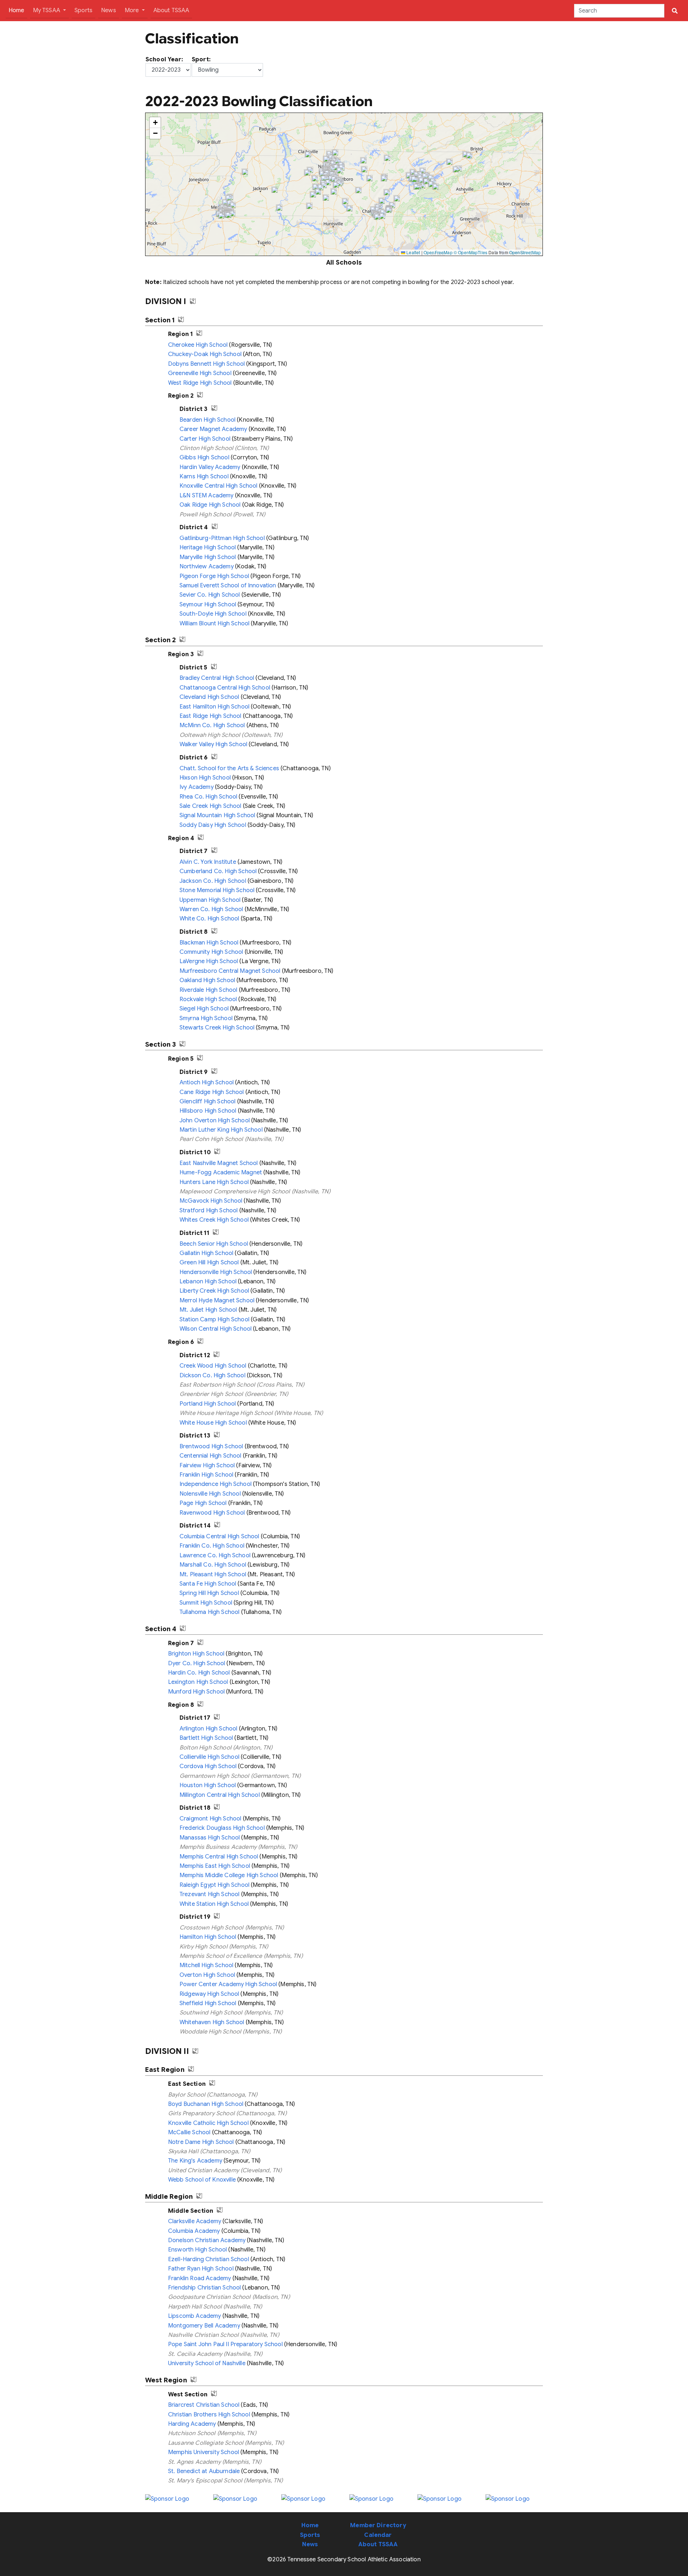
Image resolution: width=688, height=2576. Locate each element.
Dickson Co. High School (212, 1375)
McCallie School (189, 2132)
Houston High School (208, 1785)
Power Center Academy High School (228, 1984)
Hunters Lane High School (214, 1182)
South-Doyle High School (213, 614)
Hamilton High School (208, 1937)
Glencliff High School (207, 1102)
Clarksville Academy (195, 2221)
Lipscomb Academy (195, 2316)
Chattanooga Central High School (225, 688)
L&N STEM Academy (207, 496)
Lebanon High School (208, 1282)
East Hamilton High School (214, 707)
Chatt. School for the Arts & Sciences (229, 768)
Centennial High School (211, 1456)
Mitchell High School (206, 1965)
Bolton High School (206, 1748)
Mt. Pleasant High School (213, 1575)
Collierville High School (209, 1757)
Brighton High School (196, 1654)
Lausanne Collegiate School (206, 2443)
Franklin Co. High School (212, 1546)
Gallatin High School (206, 1253)
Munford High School (196, 1692)
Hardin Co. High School (199, 1673)
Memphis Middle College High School (229, 1875)
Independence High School (216, 1484)
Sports (83, 10)
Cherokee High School (198, 345)
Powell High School (206, 515)
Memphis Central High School (219, 1857)
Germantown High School (214, 1776)
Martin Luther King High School (221, 1130)
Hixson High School (205, 778)
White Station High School (214, 1904)
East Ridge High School (211, 716)
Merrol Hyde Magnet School (217, 1301)
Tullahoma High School (209, 1612)
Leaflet (413, 252)
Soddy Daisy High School (213, 825)
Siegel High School (204, 1009)
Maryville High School (208, 557)
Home (18, 10)
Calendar (378, 2535)
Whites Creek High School (214, 1220)
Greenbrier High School (211, 1394)
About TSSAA (171, 10)
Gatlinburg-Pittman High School (222, 538)
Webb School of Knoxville (202, 2180)
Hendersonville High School (216, 1272)
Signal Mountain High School (217, 815)
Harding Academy (192, 2424)
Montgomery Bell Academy (204, 2326)
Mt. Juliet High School (208, 1310)
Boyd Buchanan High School (206, 2104)
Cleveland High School (209, 697)
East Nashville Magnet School (219, 1163)
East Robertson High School (217, 1385)
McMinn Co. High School (212, 725)
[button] (449, 162)
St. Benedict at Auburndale (204, 2471)
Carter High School (205, 439)
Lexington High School (198, 1682)
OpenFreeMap (438, 252)
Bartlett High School (206, 1738)
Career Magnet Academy (213, 429)
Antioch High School (207, 1083)
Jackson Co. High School (213, 881)
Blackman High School (209, 943)
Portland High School (208, 1404)
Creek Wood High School (213, 1366)
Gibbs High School (204, 458)
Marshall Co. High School (213, 1565)
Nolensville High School (210, 1494)
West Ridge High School (200, 383)
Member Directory (378, 2525)
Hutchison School (192, 2433)
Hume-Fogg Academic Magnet (221, 1173)
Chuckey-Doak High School (205, 354)
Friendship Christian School (204, 2288)
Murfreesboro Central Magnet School (230, 971)
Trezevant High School (209, 1894)
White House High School (213, 1423)
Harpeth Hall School (195, 2307)
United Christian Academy (204, 2170)
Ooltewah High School (210, 735)
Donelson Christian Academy (207, 2240)
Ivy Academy (197, 787)
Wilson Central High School (216, 1329)
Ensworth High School (197, 2250)
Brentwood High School (211, 1446)
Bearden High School (207, 420)
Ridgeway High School (209, 1994)
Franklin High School (206, 1475)
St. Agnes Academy (194, 2462)
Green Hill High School (209, 1263)
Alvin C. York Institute (208, 862)
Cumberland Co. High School (218, 871)
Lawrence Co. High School (215, 1555)
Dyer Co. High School (197, 1663)
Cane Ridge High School (212, 1092)
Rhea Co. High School (208, 797)
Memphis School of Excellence (221, 1956)
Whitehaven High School (212, 2022)
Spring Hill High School (209, 1593)
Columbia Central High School (219, 1536)
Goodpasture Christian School (209, 2297)
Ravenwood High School (212, 1513)
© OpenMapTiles (470, 252)
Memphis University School (204, 2452)
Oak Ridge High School (210, 505)
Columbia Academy (194, 2231)
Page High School (203, 1503)
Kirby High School (204, 1947)
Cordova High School (208, 1766)
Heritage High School (208, 548)
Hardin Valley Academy (210, 467)
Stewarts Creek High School (217, 1028)
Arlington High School (208, 1729)
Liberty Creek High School (214, 1291)
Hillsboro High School (208, 1111)
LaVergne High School (209, 961)
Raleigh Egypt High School (214, 1885)
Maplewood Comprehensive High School (235, 1192)
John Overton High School (215, 1121)
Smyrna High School (206, 1018)
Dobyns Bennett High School (206, 364)
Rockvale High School (208, 999)
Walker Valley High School (213, 744)
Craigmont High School (210, 1819)
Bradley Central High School (217, 678)
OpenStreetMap (525, 252)
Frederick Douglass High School (222, 1828)
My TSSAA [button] (47, 10)
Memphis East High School (215, 1866)
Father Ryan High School (201, 2269)
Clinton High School (206, 448)
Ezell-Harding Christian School (209, 2259)
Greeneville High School (200, 373)
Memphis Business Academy (218, 1847)
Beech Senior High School (214, 1244)
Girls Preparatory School (201, 2113)
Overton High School (207, 1975)
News (109, 10)
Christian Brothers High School (209, 2415)
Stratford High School (209, 1211)
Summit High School (206, 1603)
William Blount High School (214, 624)
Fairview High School (207, 1465)
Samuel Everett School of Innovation (228, 586)
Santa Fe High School (208, 1584)
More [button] (133, 10)
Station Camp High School (214, 1320)
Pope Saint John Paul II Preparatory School (225, 2344)
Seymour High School (208, 605)
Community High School (211, 952)
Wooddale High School (210, 2032)
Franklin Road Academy (199, 2278)
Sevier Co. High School (210, 595)
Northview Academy (207, 567)
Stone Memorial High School (217, 890)
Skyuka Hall (183, 2151)
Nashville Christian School (203, 2335)
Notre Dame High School (201, 2142)
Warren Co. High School (211, 909)
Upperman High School (210, 900)
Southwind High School (211, 2013)
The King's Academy (195, 2161)
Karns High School (204, 477)
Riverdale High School (208, 990)
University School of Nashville (207, 2363)
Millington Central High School (220, 1795)
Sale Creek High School (211, 806)
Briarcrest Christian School (204, 2405)
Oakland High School (207, 980)
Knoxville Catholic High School (208, 2123)
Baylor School (187, 2095)
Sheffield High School (208, 2003)
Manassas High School (210, 1838)
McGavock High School (211, 1201)
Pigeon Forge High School (214, 576)
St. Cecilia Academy (195, 2354)
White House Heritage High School (226, 1413)
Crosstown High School (211, 1928)
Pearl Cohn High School (211, 1139)
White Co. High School (209, 919)
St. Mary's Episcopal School (205, 2481)
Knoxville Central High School (219, 486)
